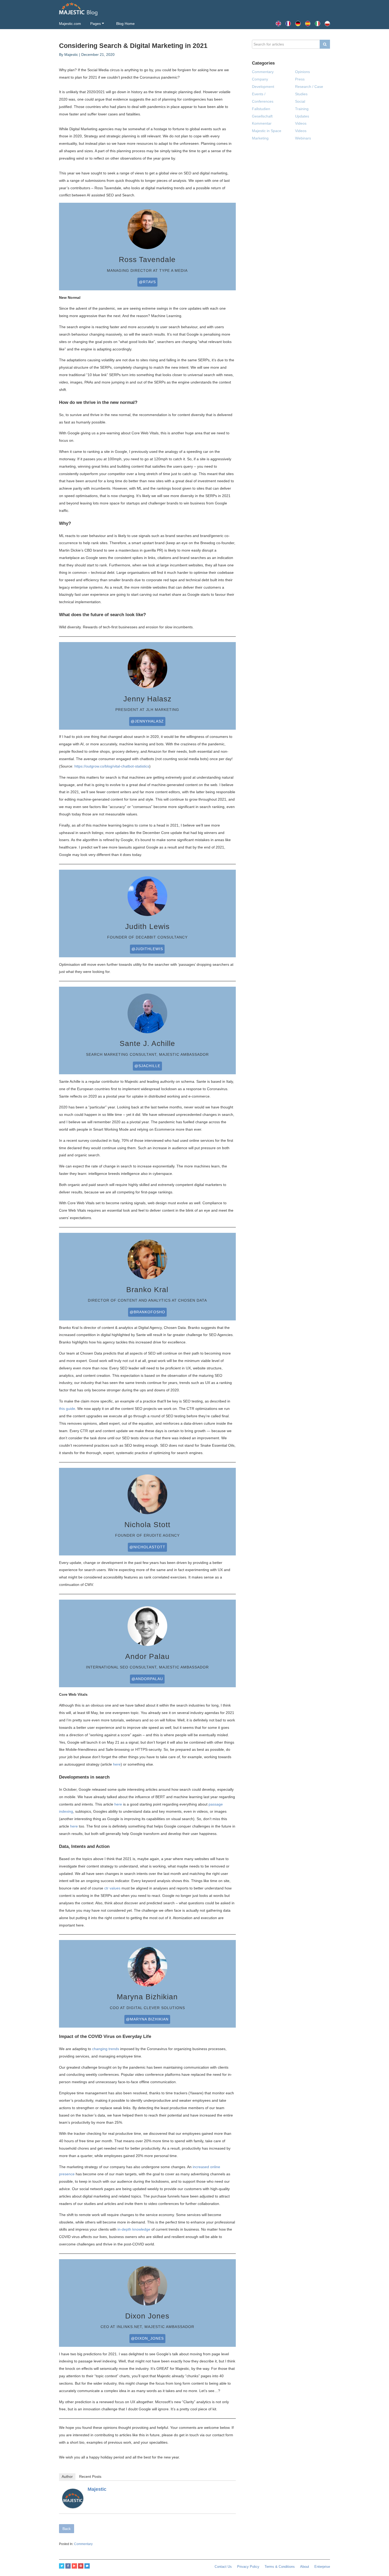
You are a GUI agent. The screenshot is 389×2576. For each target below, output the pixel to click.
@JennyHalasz (147, 721)
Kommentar (262, 123)
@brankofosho (147, 1312)
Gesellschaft (262, 116)
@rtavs (147, 282)
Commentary (83, 2544)
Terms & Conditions (280, 2567)
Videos (301, 123)
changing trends (106, 2049)
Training (302, 109)
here (117, 1764)
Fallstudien (261, 109)
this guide (67, 1409)
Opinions (302, 72)
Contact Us (223, 2567)
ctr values (112, 1888)
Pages (96, 24)
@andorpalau (147, 1679)
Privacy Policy (248, 2567)
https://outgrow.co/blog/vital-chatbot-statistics (112, 766)
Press (300, 79)
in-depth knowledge (134, 2229)
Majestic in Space (267, 131)
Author (67, 2476)
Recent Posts (90, 2476)
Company (260, 79)
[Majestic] (73, 2498)
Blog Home (125, 24)
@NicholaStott (147, 1547)
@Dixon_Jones (147, 2338)
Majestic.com (70, 24)
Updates (302, 116)
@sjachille (147, 1066)
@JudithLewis (147, 949)
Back (67, 2529)
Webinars (303, 138)
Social (300, 101)
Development (263, 87)
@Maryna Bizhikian (147, 2019)
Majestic (97, 2489)
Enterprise (322, 2567)
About (305, 2567)
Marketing (260, 138)
